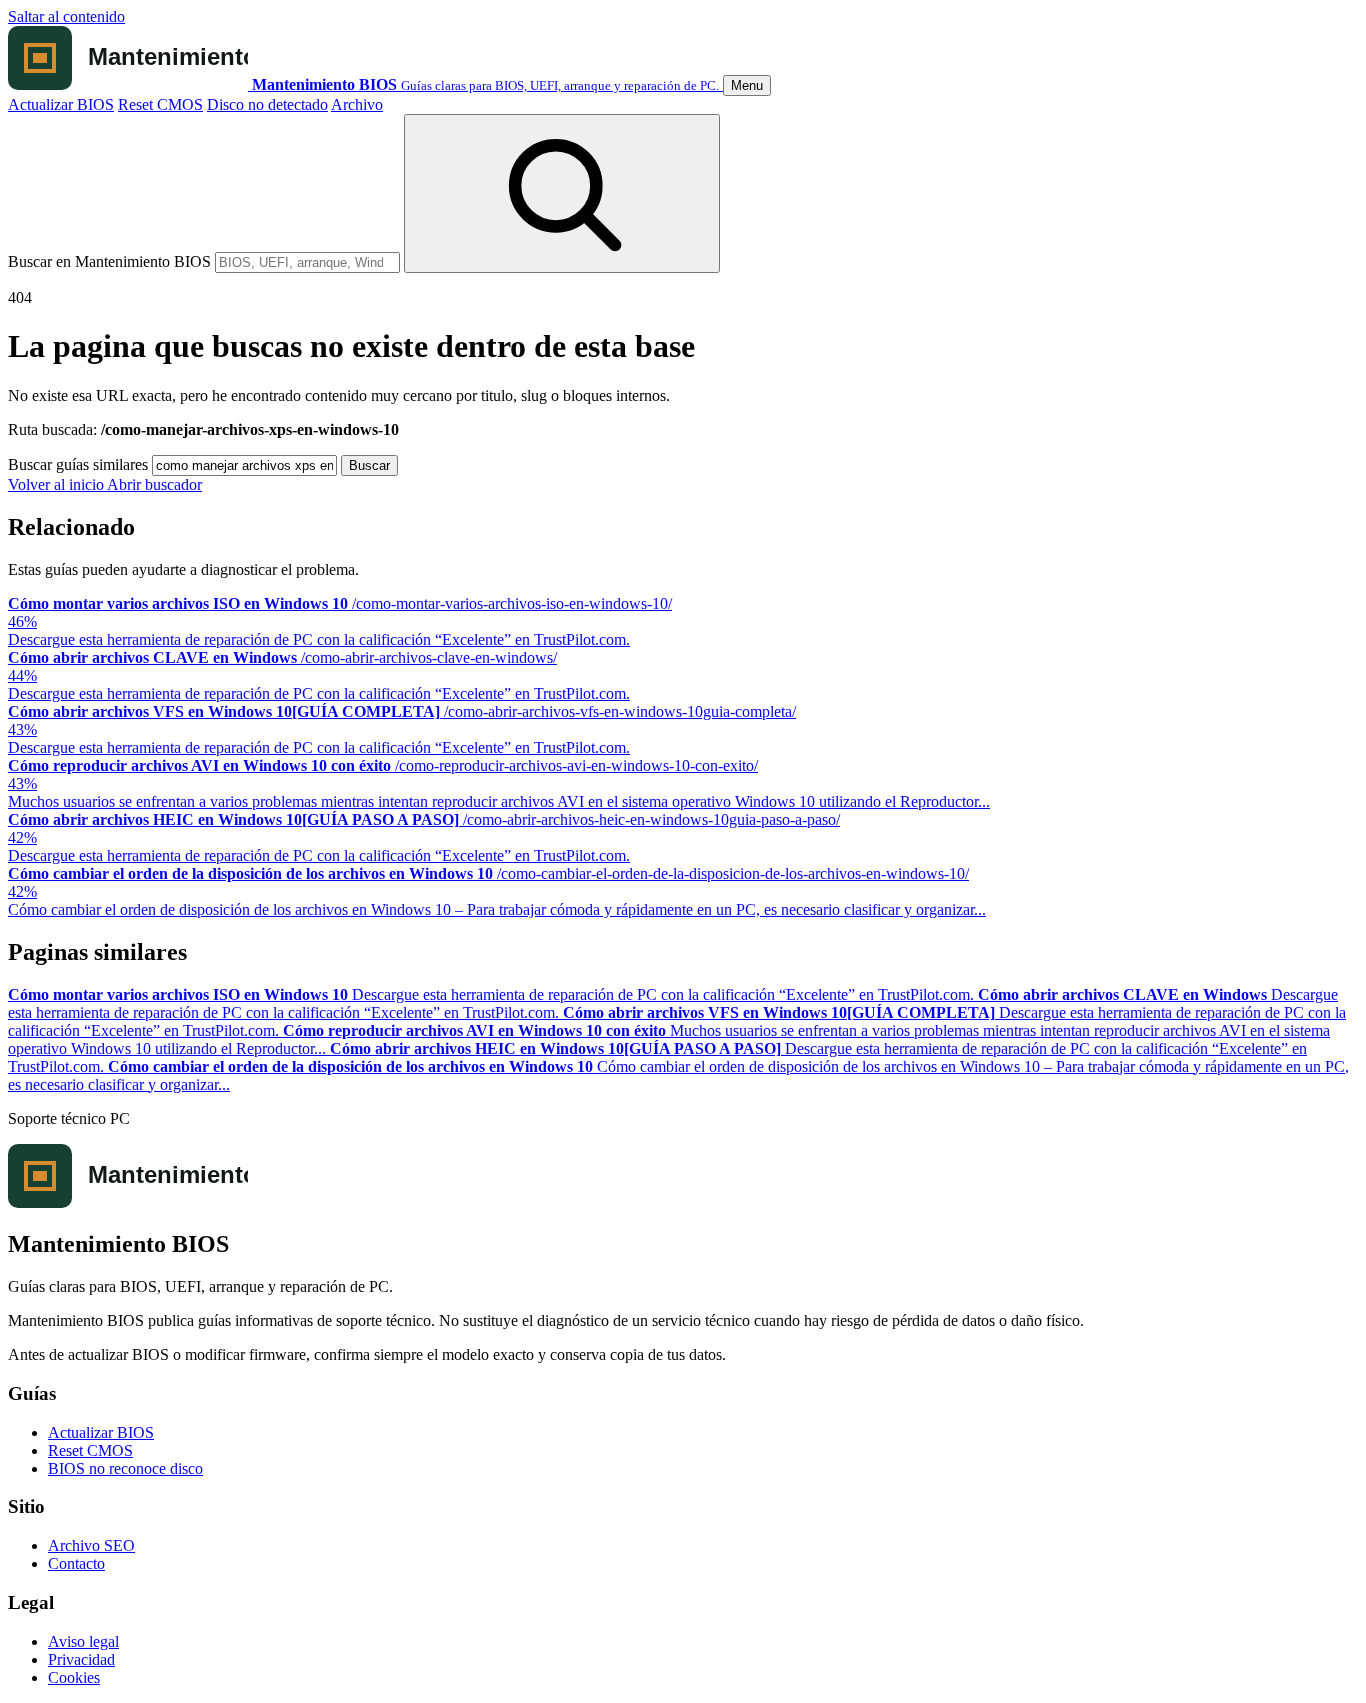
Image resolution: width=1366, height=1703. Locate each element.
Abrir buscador (154, 484)
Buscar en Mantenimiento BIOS (109, 261)
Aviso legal (83, 1641)
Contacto (76, 1563)
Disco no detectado (267, 104)
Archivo (357, 104)
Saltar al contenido (66, 16)
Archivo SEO (91, 1545)
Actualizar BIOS (61, 104)
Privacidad (81, 1659)
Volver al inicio (57, 484)
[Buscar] (562, 193)
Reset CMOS (160, 104)
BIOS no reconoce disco (125, 1468)
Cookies (74, 1677)
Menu (747, 85)
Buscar (369, 465)
